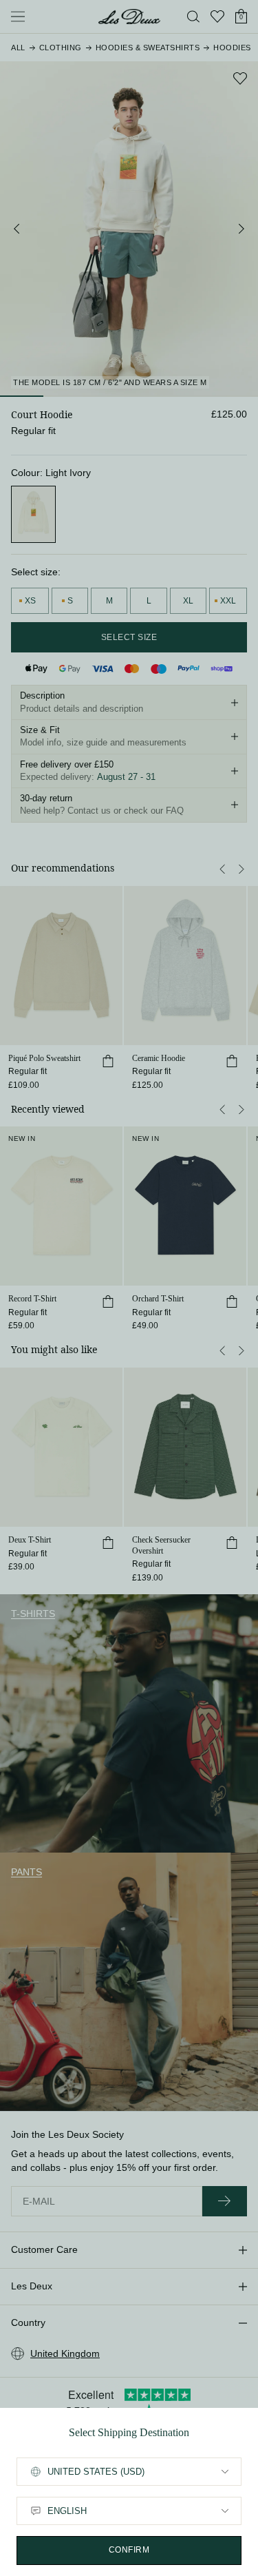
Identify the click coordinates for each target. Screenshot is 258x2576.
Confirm (129, 2550)
